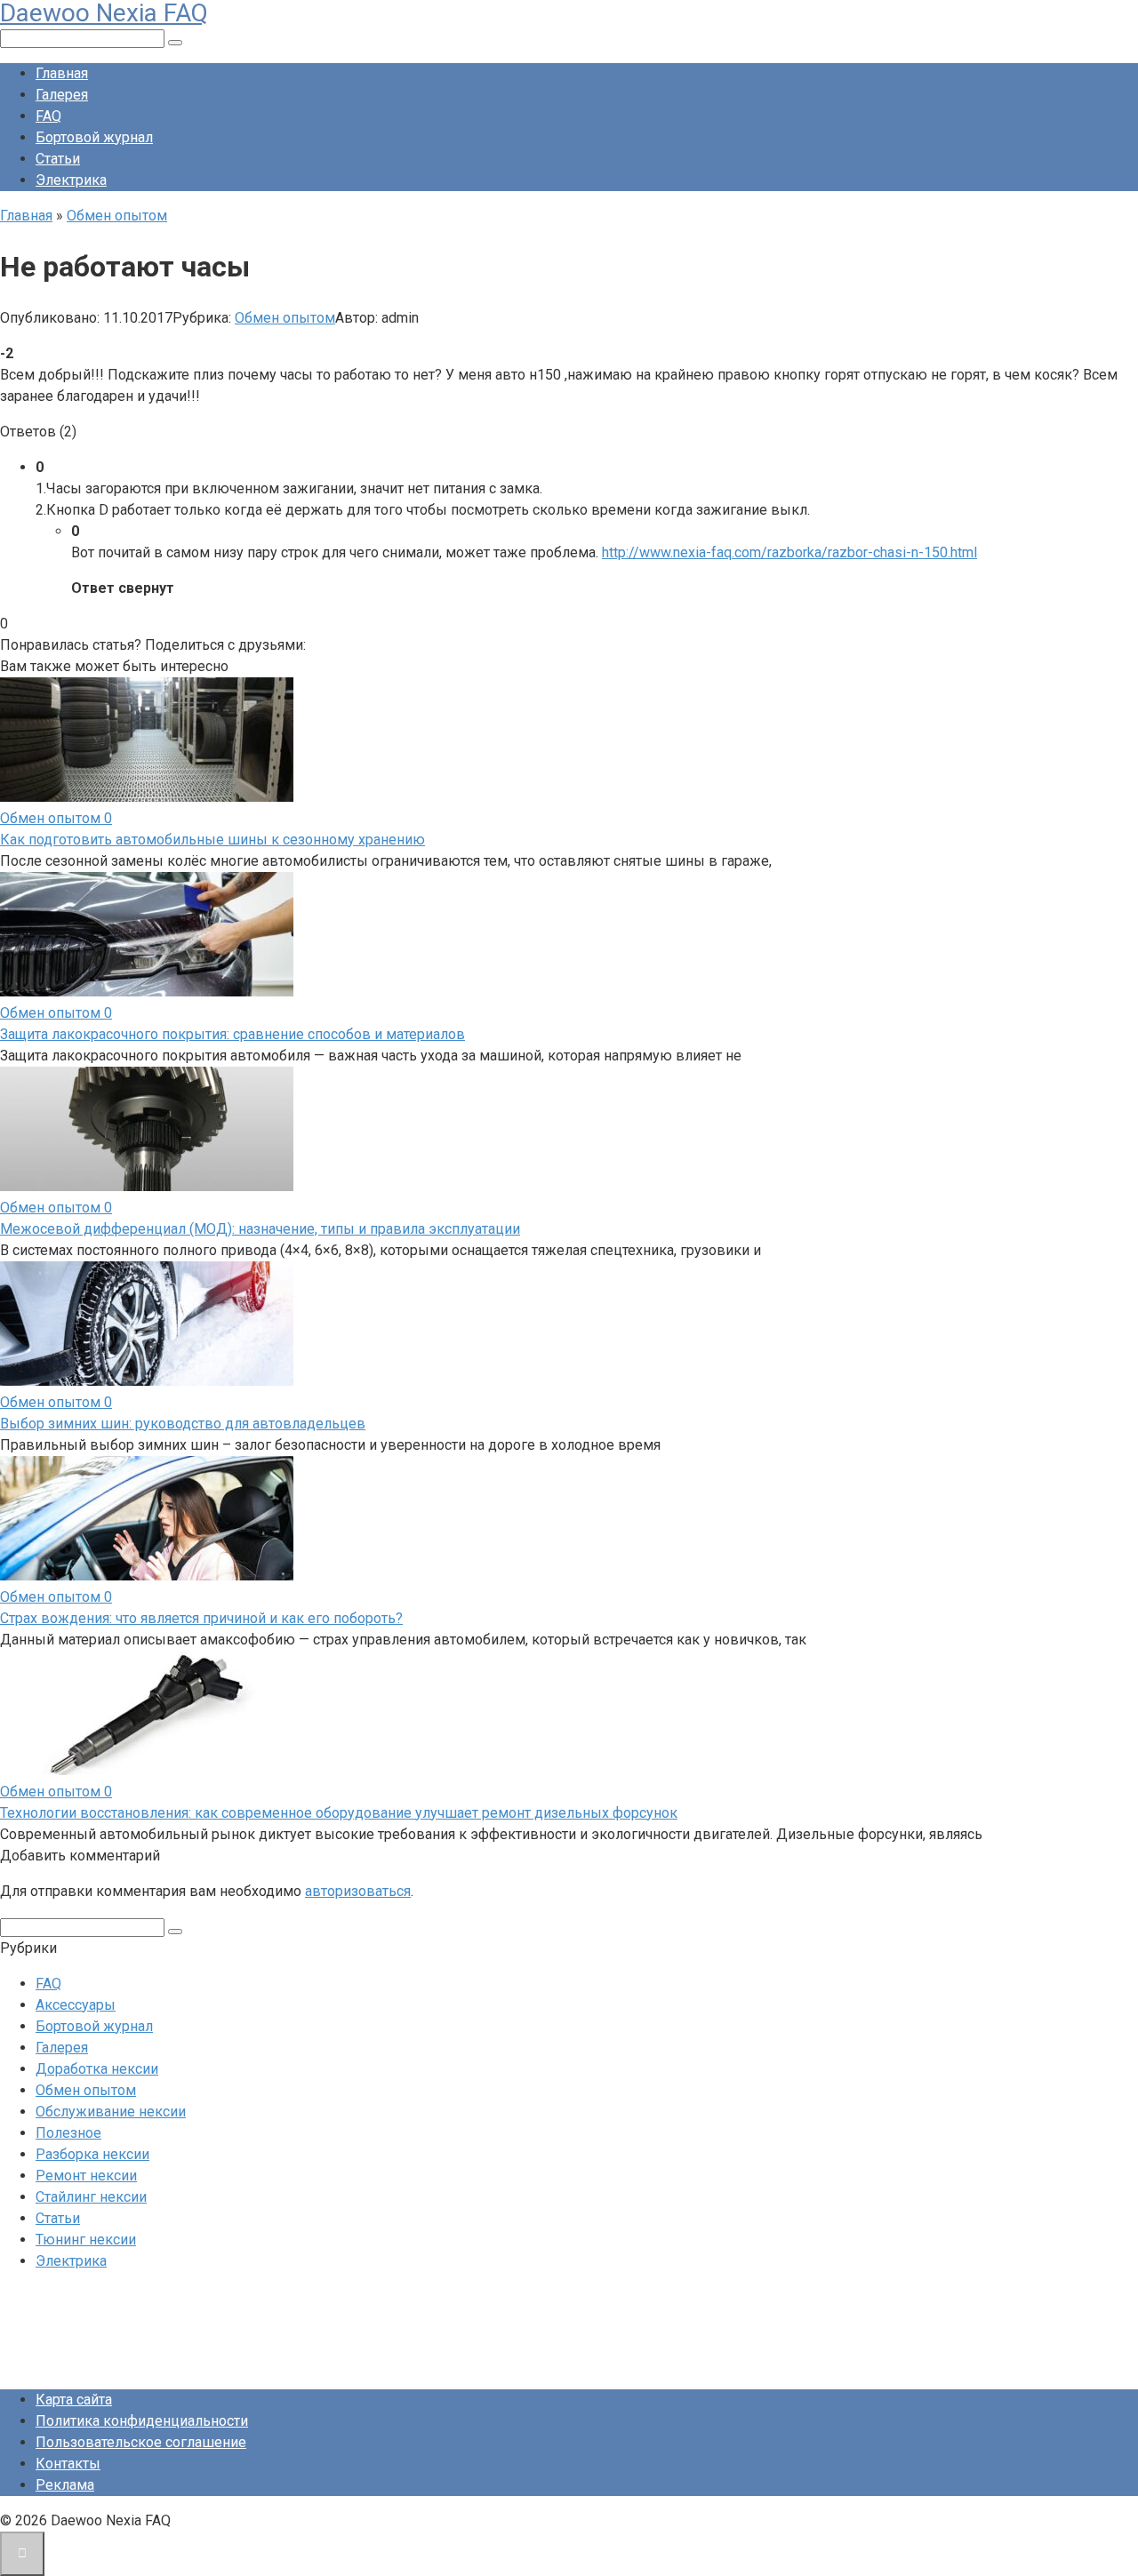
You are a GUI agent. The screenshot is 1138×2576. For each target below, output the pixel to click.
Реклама (65, 2485)
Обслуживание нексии (111, 2112)
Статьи (58, 159)
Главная (62, 73)
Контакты (68, 2464)
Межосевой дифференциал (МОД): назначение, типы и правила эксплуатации (260, 1229)
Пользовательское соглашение (141, 2442)
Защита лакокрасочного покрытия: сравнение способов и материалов (232, 1034)
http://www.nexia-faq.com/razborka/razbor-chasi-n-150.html (789, 552)
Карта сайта (74, 2400)
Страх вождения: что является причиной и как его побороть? (201, 1618)
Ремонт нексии (86, 2176)
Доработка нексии (97, 2069)
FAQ (48, 116)
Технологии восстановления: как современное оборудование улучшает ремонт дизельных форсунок (339, 1813)
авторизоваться (358, 1891)
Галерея (62, 95)
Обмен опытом (285, 318)
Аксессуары (76, 2005)
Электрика (71, 180)
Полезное (68, 2133)
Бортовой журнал (94, 137)
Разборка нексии (92, 2154)
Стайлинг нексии (91, 2197)
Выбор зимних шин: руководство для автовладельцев (183, 1424)
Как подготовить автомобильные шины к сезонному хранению (212, 840)
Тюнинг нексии (86, 2240)
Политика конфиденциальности (142, 2421)
